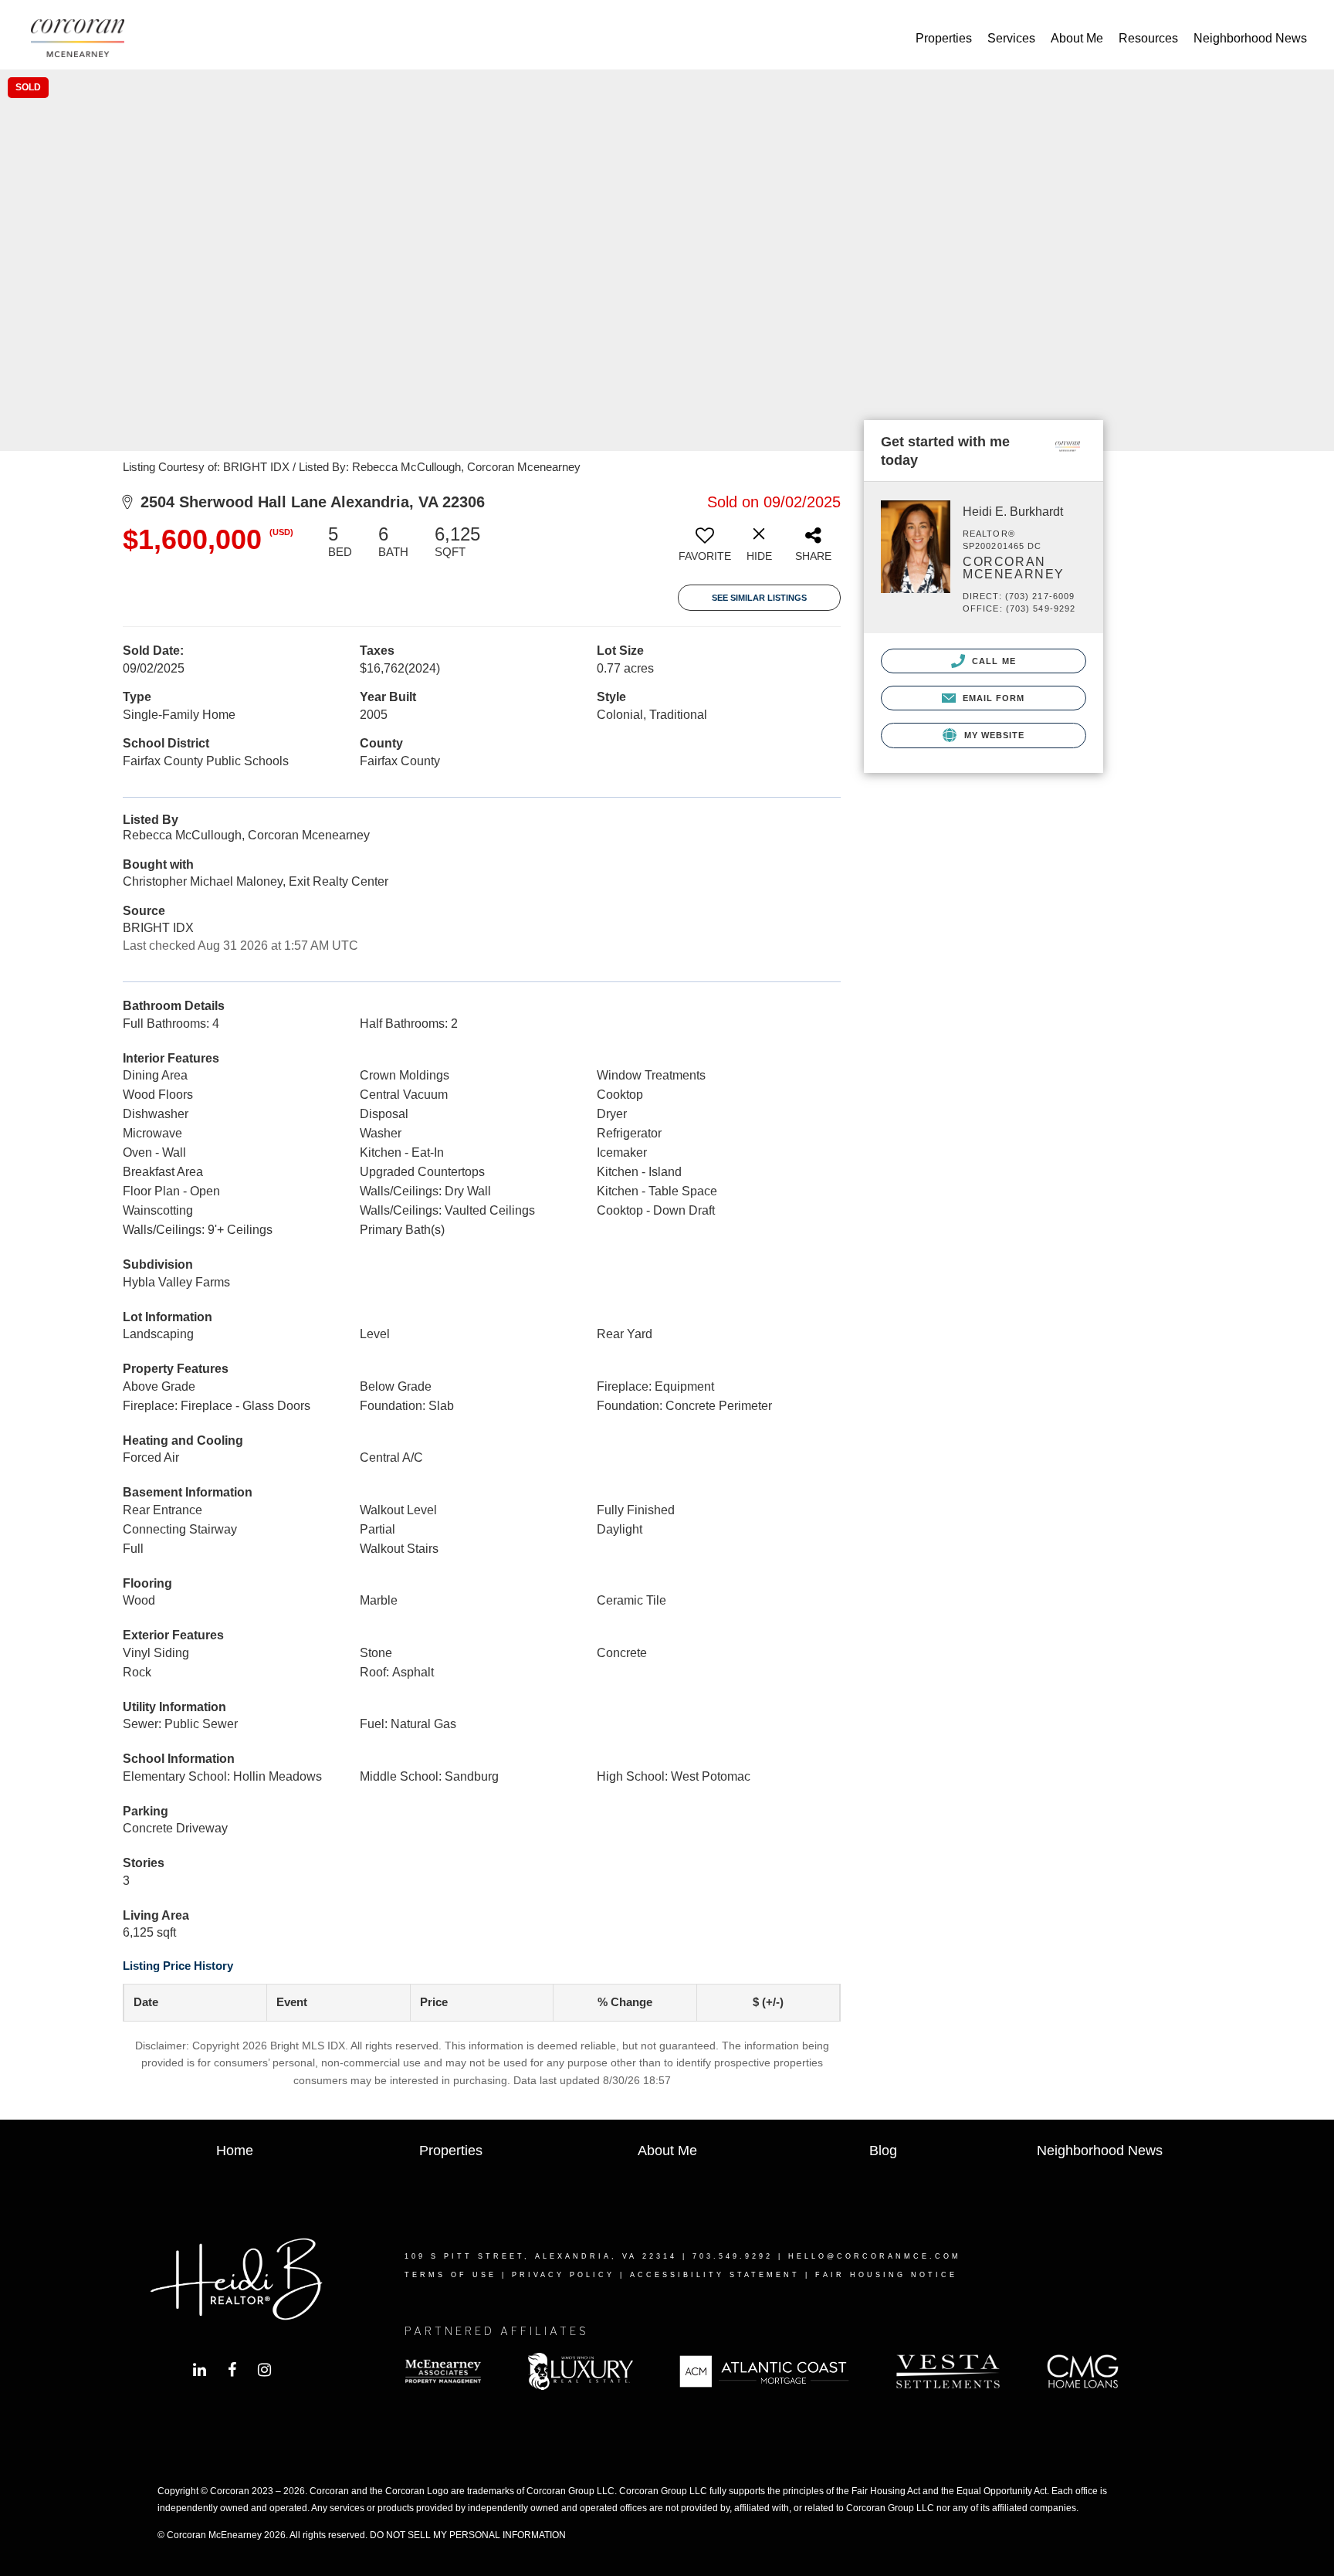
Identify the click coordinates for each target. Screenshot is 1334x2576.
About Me (1077, 38)
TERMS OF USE (450, 2275)
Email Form (992, 698)
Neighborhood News (1250, 38)
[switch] (705, 549)
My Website (992, 735)
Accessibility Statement (715, 2275)
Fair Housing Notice (886, 2275)
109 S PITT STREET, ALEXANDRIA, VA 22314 (541, 2256)
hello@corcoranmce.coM (875, 2256)
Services (1011, 38)
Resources (1148, 38)
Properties (944, 38)
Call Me (992, 661)
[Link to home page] (85, 39)
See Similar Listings (759, 598)
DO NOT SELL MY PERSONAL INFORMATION (468, 2535)
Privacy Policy (563, 2275)
